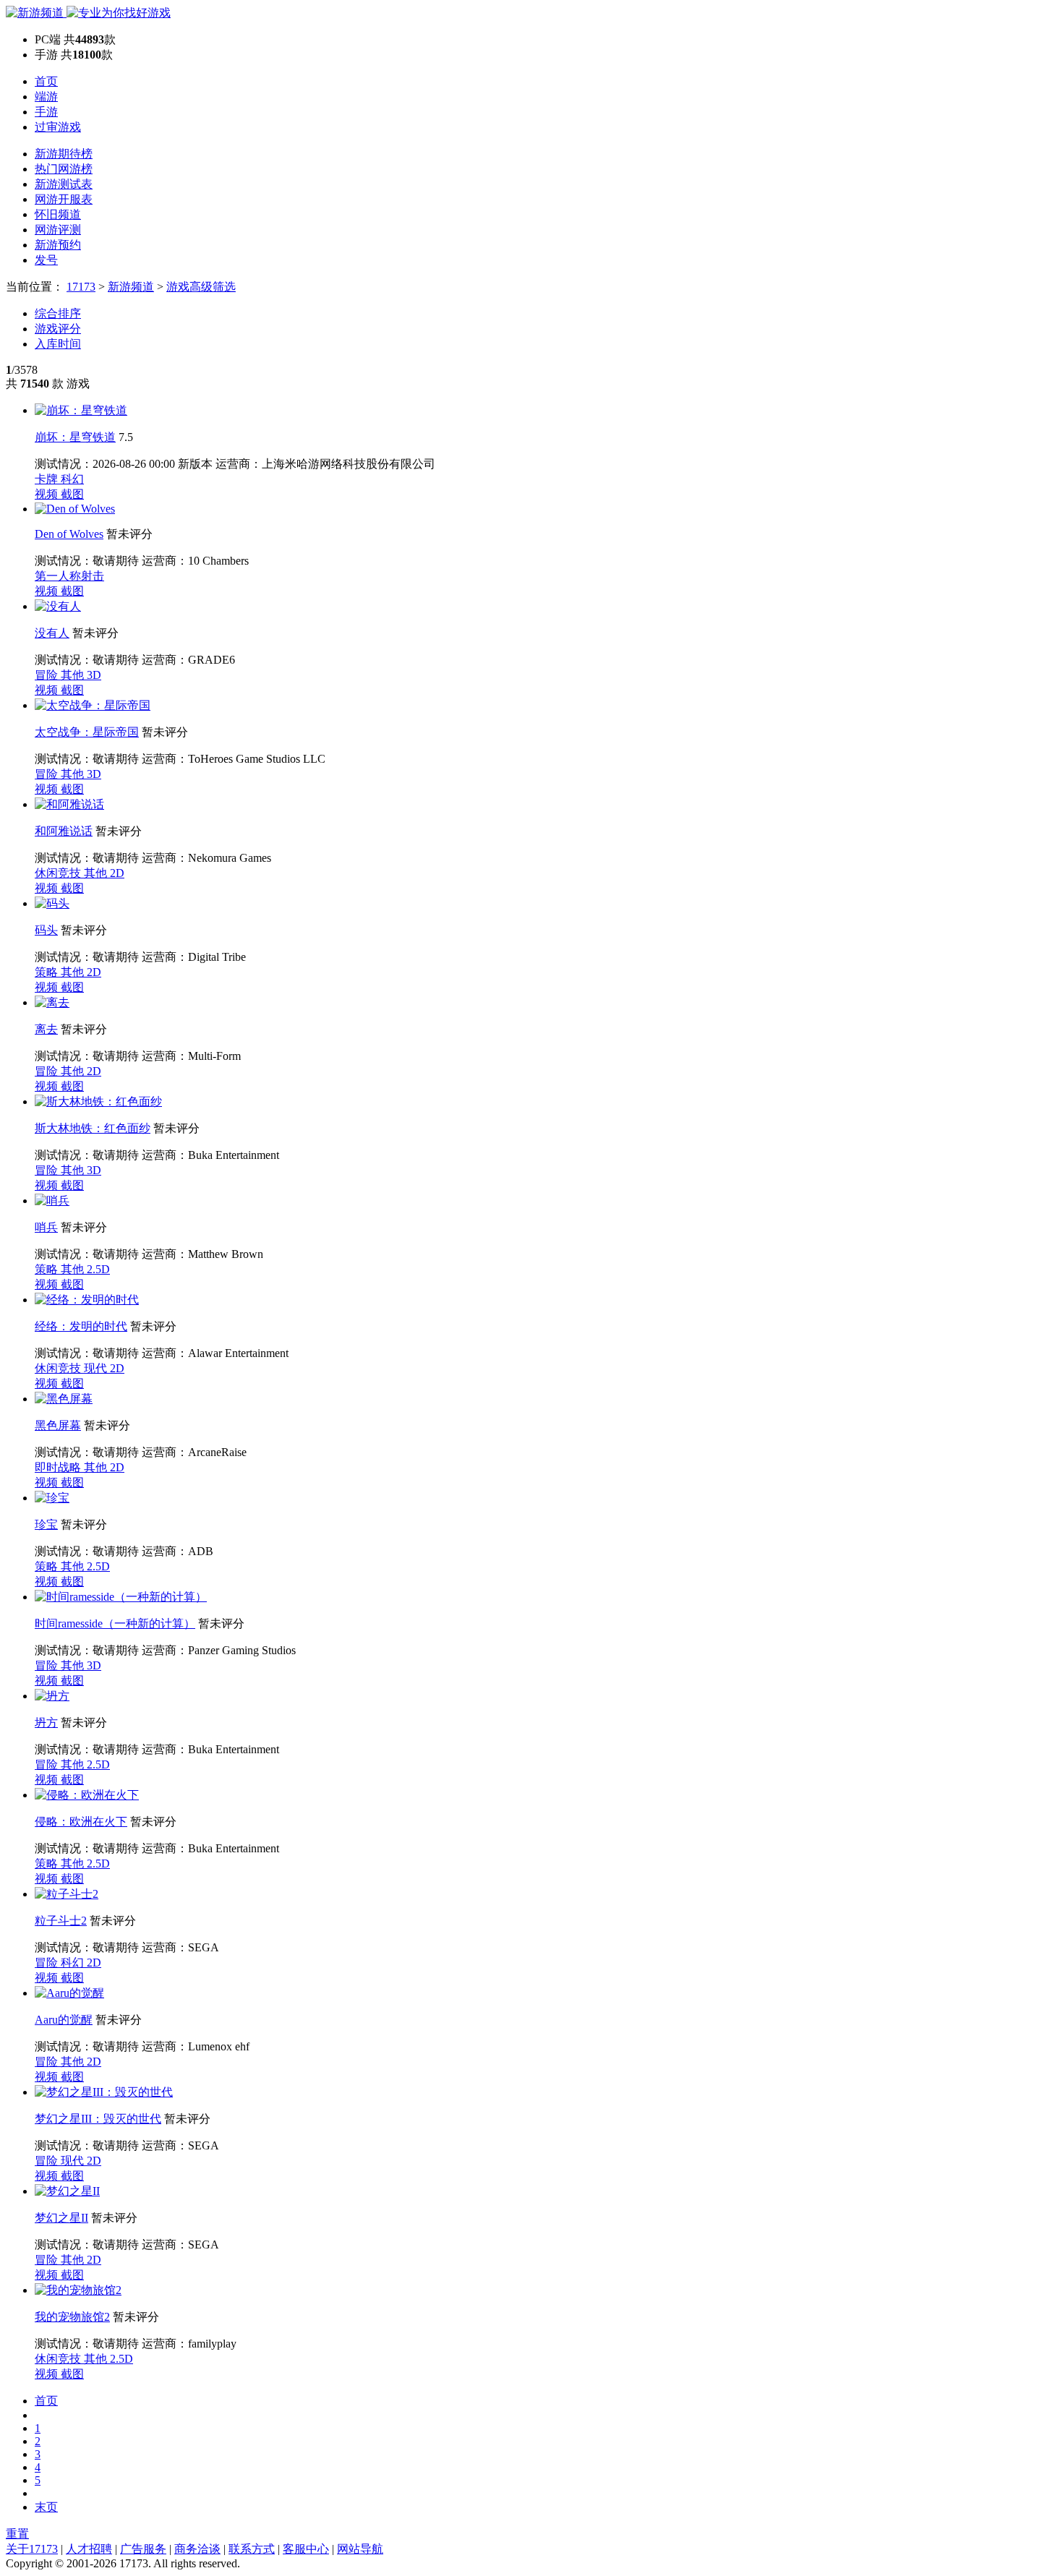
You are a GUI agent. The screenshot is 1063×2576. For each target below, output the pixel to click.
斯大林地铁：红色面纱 (93, 1128)
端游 (46, 97)
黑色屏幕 (58, 1425)
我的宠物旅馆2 (72, 2317)
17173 (81, 287)
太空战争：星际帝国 (87, 732)
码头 (46, 930)
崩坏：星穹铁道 (75, 437)
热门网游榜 (64, 169)
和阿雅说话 (64, 831)
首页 (46, 81)
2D (117, 873)
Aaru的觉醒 (64, 2020)
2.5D (98, 1269)
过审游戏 (58, 127)
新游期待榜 (64, 154)
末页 (46, 2507)
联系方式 (252, 2549)
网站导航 (360, 2549)
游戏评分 (58, 329)
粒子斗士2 (61, 1921)
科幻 (72, 479)
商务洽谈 (197, 2549)
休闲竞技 (59, 873)
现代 (97, 1368)
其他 (74, 675)
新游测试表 (64, 184)
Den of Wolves (69, 534)
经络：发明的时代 (81, 1326)
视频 (48, 494)
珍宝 (46, 1524)
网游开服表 (64, 199)
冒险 (48, 675)
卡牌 (48, 479)
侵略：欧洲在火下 (81, 1822)
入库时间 (58, 344)
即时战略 (59, 1467)
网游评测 (58, 230)
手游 (46, 112)
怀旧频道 (58, 214)
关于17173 (32, 2549)
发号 (46, 260)
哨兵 (46, 1227)
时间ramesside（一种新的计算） (115, 1623)
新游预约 (58, 245)
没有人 (52, 633)
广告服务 (143, 2549)
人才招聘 (89, 2549)
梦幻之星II (61, 2218)
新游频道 (131, 287)
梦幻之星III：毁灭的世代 (98, 2119)
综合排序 (58, 313)
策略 (48, 972)
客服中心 (306, 2549)
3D (94, 675)
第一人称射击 (69, 576)
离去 (46, 1029)
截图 (72, 494)
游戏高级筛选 (201, 287)
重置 (17, 2534)
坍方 (46, 1723)
